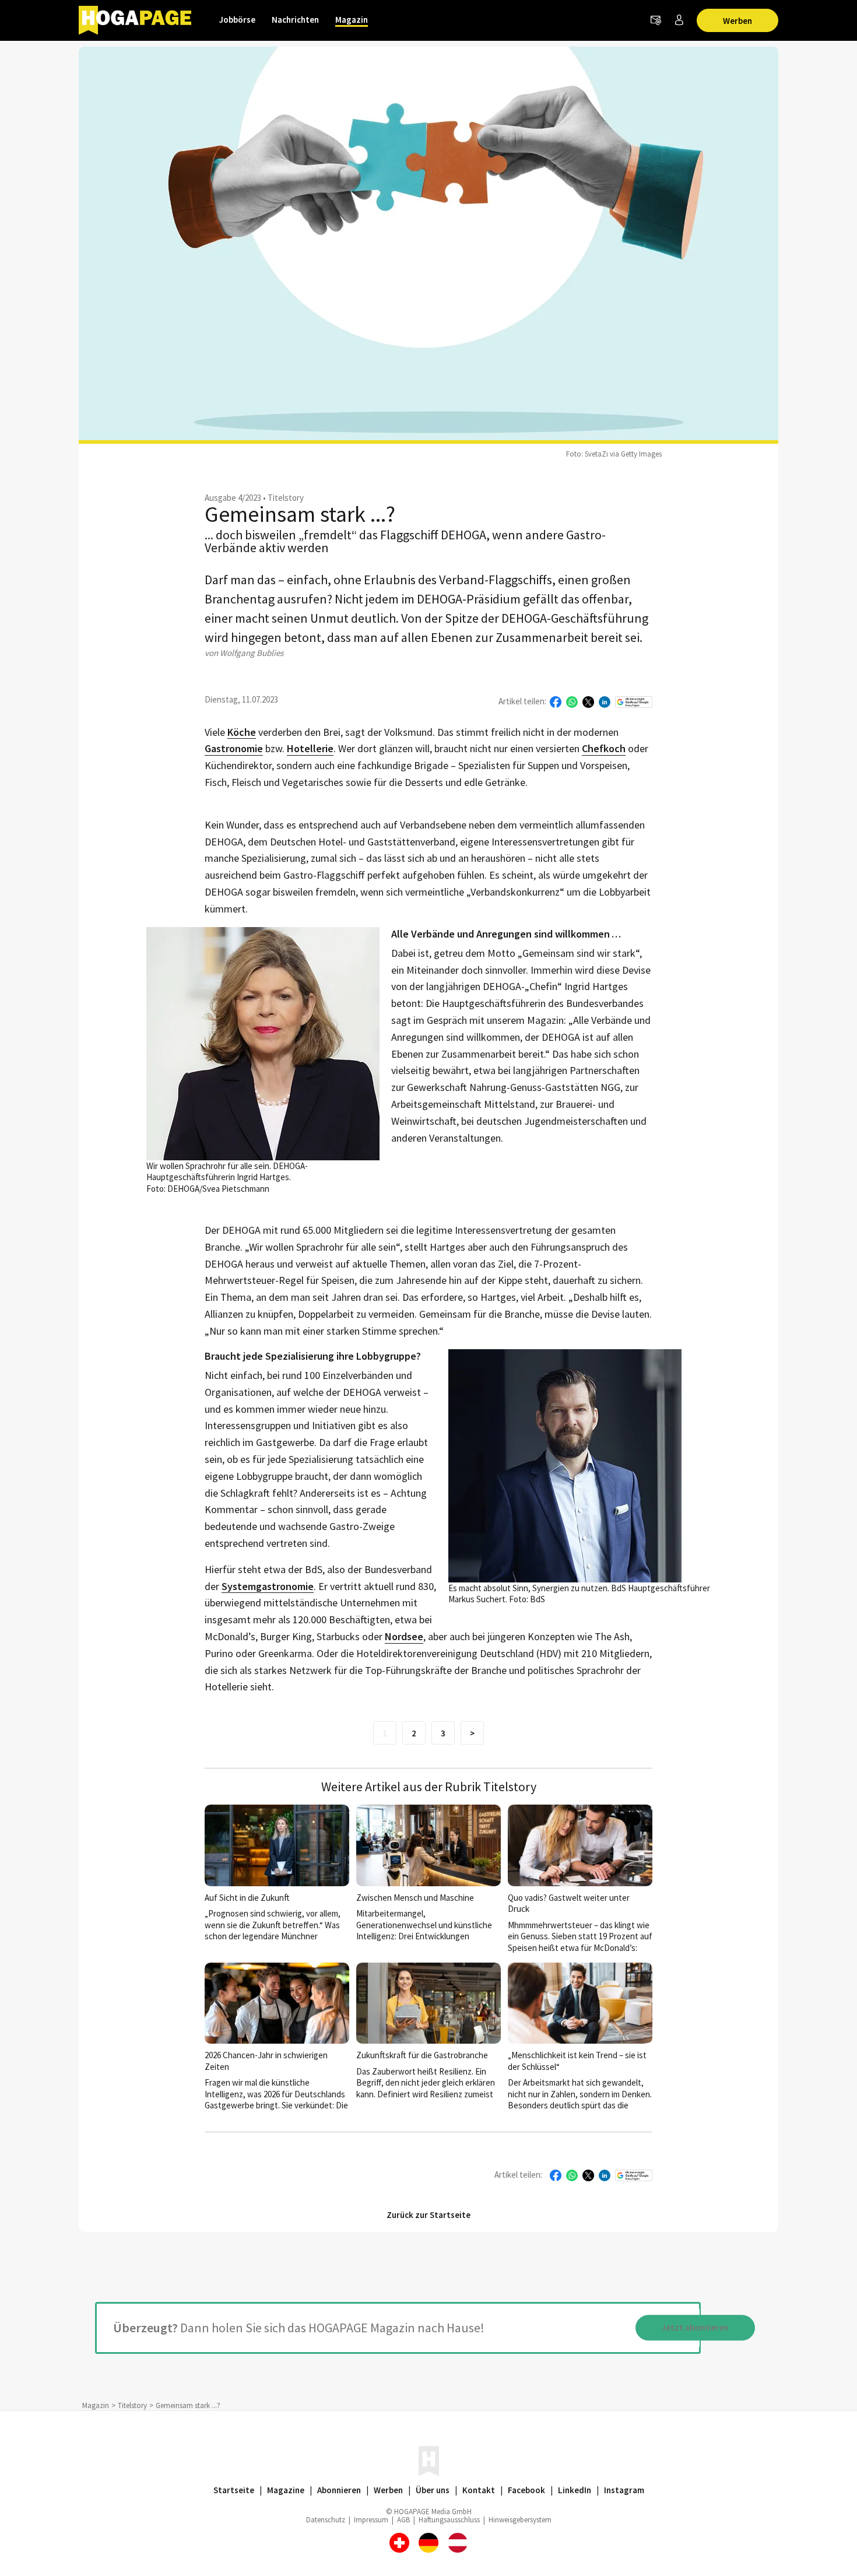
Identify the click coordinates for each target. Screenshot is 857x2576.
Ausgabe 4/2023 (233, 498)
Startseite (234, 2490)
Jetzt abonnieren (695, 2328)
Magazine (286, 2490)
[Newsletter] (656, 20)
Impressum (371, 2520)
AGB (403, 2520)
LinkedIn (575, 2490)
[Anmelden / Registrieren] (679, 20)
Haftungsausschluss (449, 2520)
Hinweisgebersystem (520, 2520)
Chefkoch (604, 749)
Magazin (352, 20)
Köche (242, 733)
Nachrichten (295, 20)
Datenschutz (326, 2520)
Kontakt (479, 2490)
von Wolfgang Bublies (244, 653)
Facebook (526, 2490)
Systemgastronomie (268, 1587)
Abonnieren (339, 2490)
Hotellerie (310, 749)
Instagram (624, 2490)
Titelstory (286, 498)
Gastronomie (234, 749)
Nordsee (404, 1637)
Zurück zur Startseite (428, 2215)
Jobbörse (237, 20)
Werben (737, 21)
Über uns (433, 2490)
